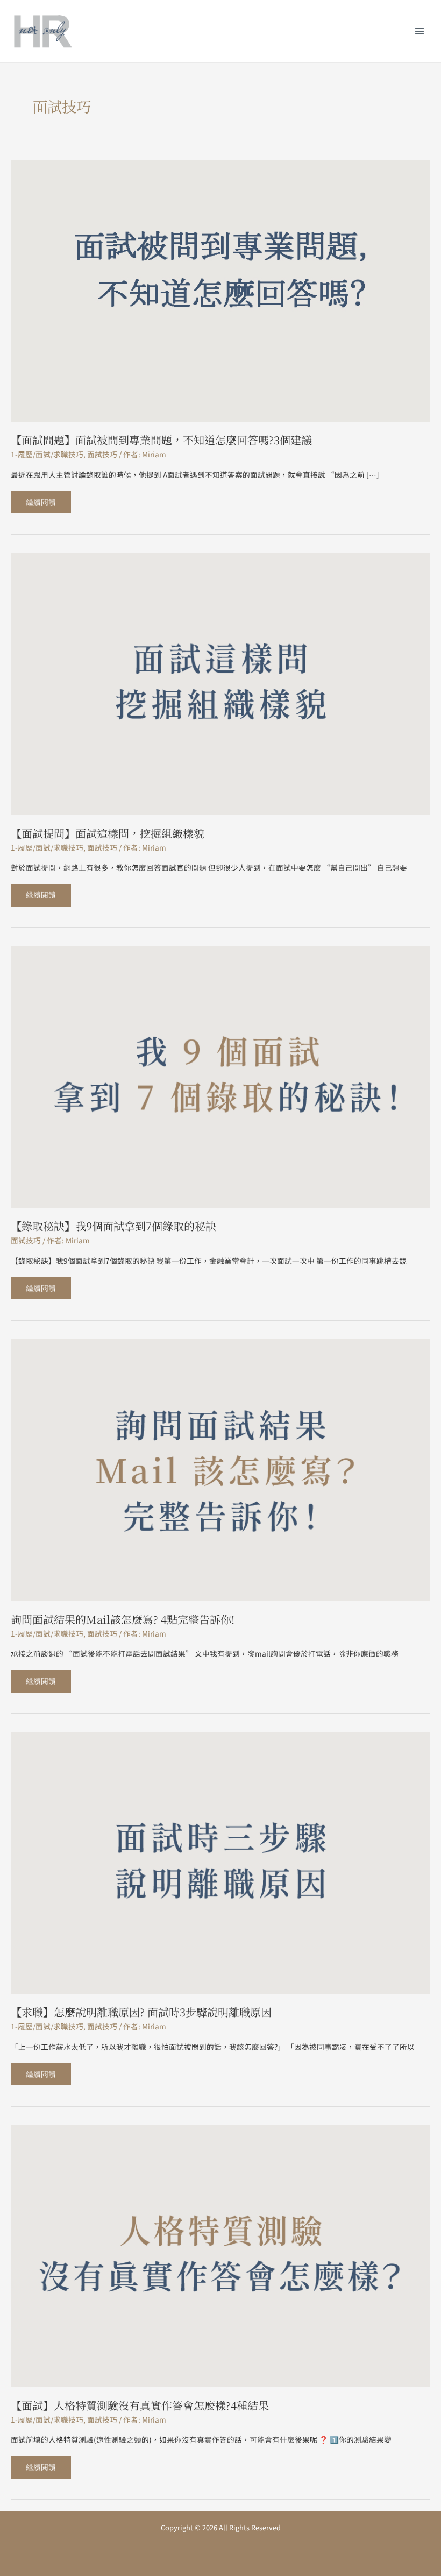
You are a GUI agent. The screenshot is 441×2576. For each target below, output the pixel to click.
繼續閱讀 (41, 499)
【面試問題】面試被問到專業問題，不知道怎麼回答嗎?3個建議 (161, 440)
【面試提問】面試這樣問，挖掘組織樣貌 (108, 833)
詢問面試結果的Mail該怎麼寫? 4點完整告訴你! (123, 1619)
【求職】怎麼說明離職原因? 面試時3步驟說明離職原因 (141, 2012)
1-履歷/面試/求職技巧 (47, 454)
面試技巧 (102, 454)
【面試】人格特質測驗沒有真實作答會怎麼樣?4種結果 (140, 2405)
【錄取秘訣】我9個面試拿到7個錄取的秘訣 (113, 1226)
